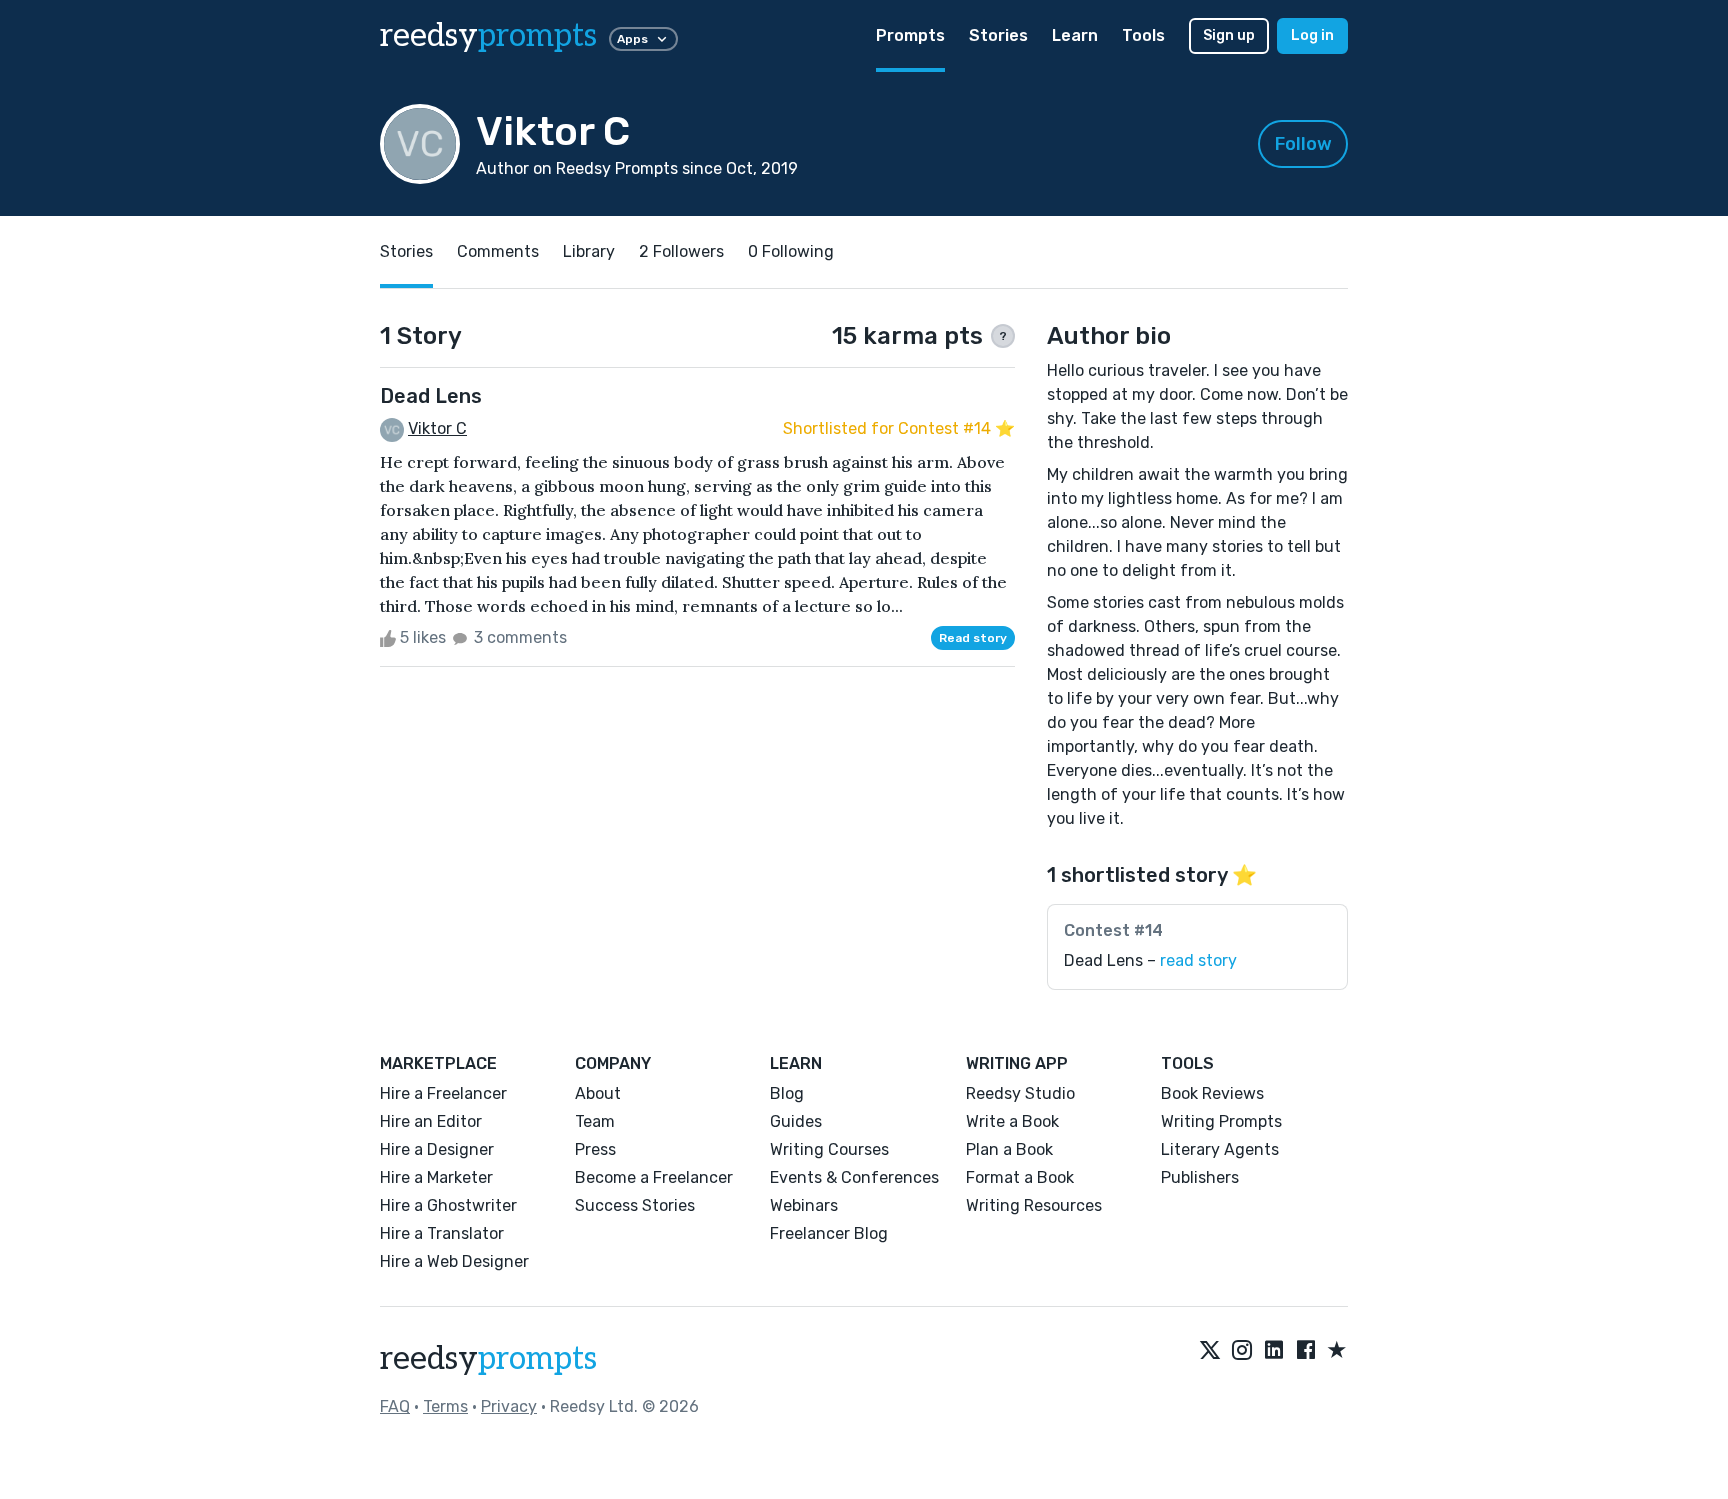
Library (589, 251)
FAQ (395, 1406)
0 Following (791, 251)
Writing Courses (829, 1149)
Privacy (509, 1406)
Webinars (804, 1205)
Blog (787, 1093)
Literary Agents (1220, 1149)
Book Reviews (1212, 1093)
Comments (498, 251)
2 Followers (681, 251)
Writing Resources (1034, 1205)
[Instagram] (1242, 1351)
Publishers (1200, 1177)
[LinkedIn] (1274, 1351)
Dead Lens (431, 396)
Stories (998, 35)
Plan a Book (1009, 1149)
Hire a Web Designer (454, 1261)
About (598, 1093)
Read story (973, 638)
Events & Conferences (854, 1177)
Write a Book (1012, 1121)
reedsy (488, 36)
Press (595, 1149)
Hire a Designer (437, 1149)
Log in (1312, 35)
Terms (445, 1406)
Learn (1075, 35)
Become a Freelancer (654, 1177)
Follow (1303, 144)
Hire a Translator (442, 1233)
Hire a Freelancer (443, 1093)
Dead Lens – (1150, 960)
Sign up (1229, 35)
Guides (796, 1121)
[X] (1210, 1351)
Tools (1143, 35)
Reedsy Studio (1020, 1093)
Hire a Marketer (436, 1177)
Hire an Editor (431, 1121)
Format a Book (1020, 1177)
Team (595, 1121)
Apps (632, 39)
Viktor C (437, 428)
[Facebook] (1306, 1351)
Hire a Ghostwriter (448, 1205)
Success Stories (635, 1205)
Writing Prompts (1221, 1121)
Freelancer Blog (829, 1233)
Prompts (910, 35)
